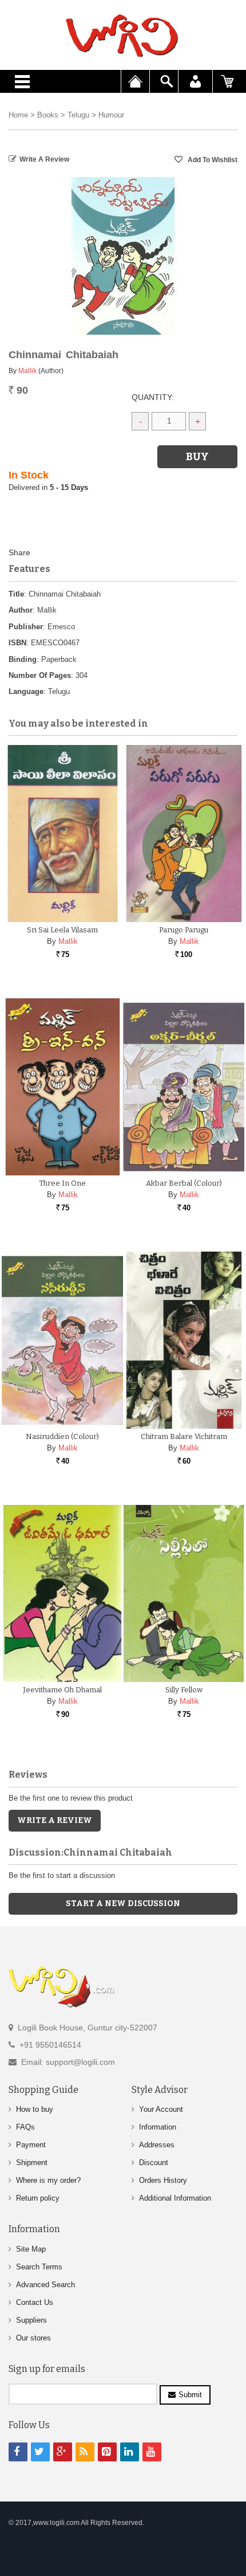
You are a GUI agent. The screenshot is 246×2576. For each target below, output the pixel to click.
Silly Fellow (184, 1690)
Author (21, 610)
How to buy (35, 2109)
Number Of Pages (40, 675)
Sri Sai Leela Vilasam (62, 930)
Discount (154, 2163)
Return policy (38, 2198)
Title (16, 594)
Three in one (62, 1183)
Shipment (32, 2163)
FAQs (25, 2127)
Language (26, 691)
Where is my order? (48, 2180)
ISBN (17, 643)
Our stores (33, 2338)
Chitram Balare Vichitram (184, 1436)
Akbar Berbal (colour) (184, 1183)
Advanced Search (45, 2285)
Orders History (163, 2180)
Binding (23, 659)
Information (158, 2127)
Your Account (161, 2109)
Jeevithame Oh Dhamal (62, 1690)
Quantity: (153, 397)
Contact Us (35, 2302)
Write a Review (44, 159)
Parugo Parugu (184, 930)
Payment (31, 2145)
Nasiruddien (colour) (62, 1436)
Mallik (27, 371)
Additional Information (175, 2198)
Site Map (31, 2249)
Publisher (26, 627)
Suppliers (31, 2320)
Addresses (157, 2145)
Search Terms (39, 2267)
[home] (123, 36)
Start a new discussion (123, 1903)
